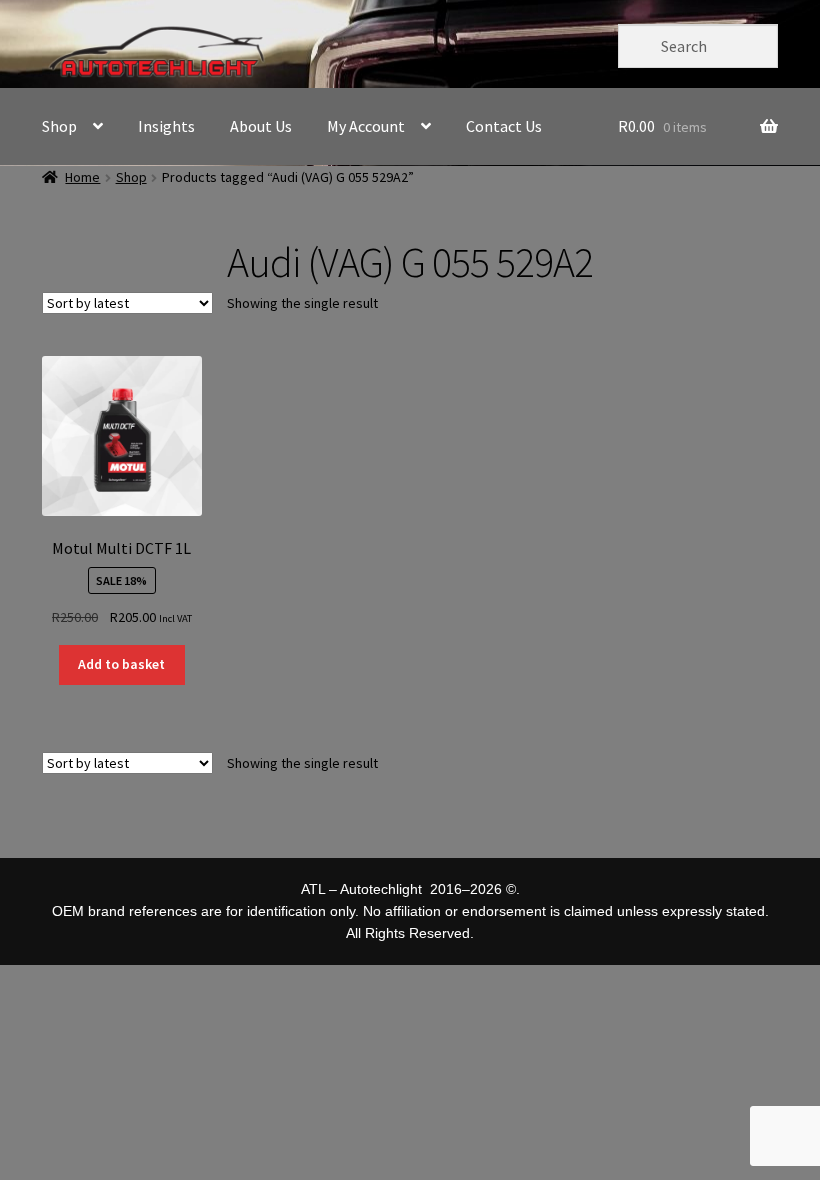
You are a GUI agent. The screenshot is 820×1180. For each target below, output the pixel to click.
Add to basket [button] (121, 664)
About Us (261, 126)
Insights (166, 126)
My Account (366, 126)
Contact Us (504, 126)
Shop (59, 126)
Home (82, 177)
